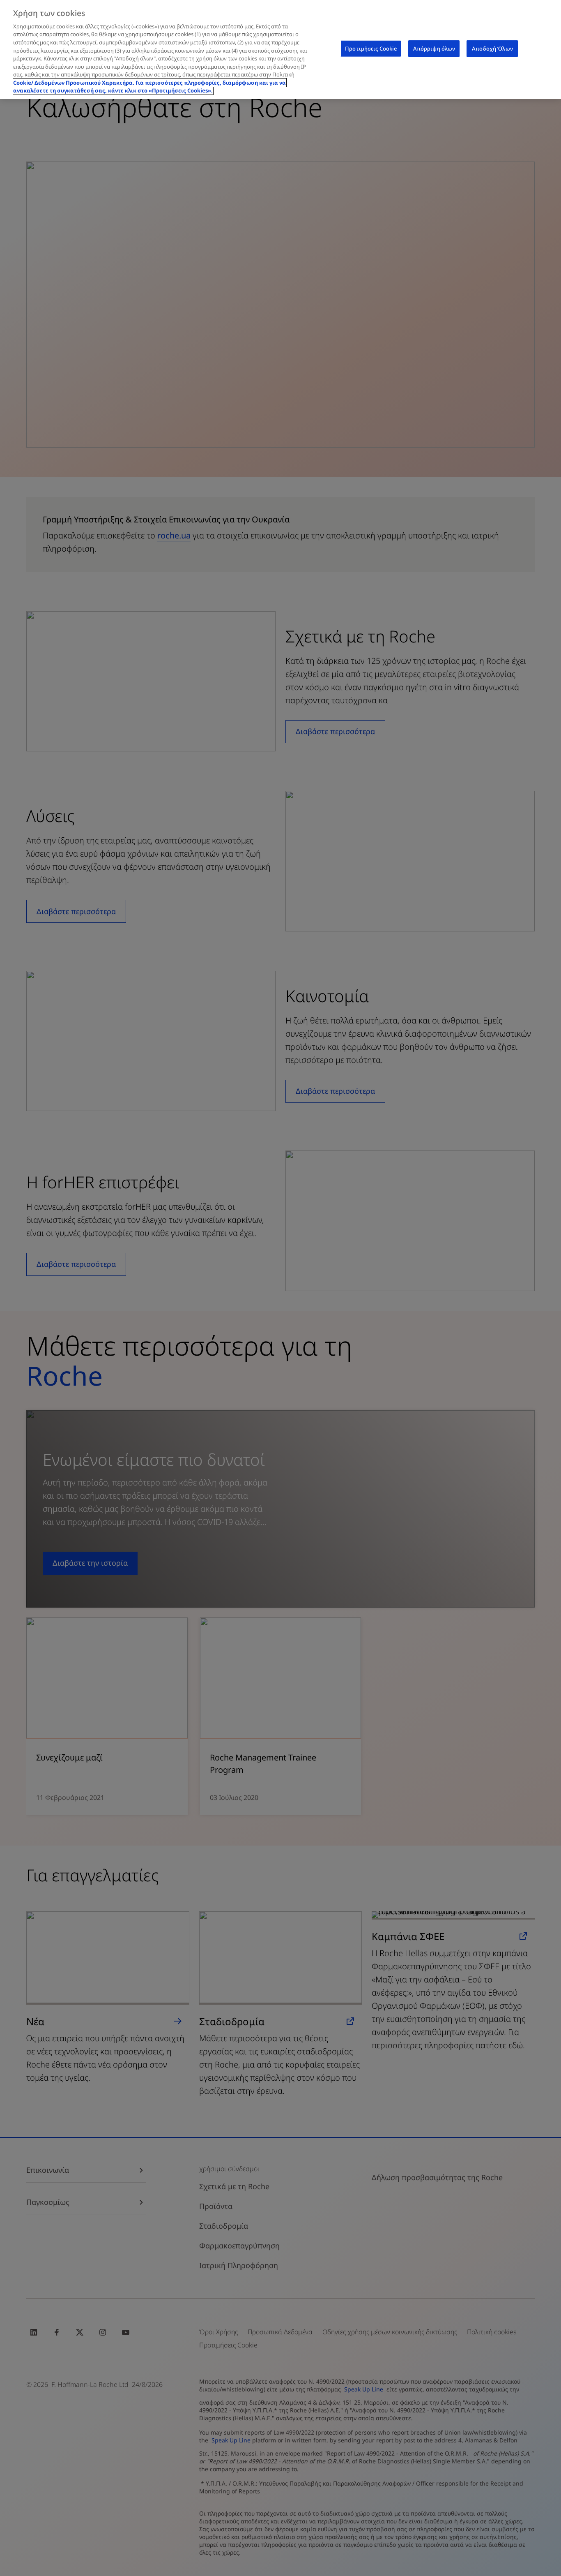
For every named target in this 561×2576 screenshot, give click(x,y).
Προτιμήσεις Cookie (371, 49)
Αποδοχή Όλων (492, 49)
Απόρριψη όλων (434, 49)
